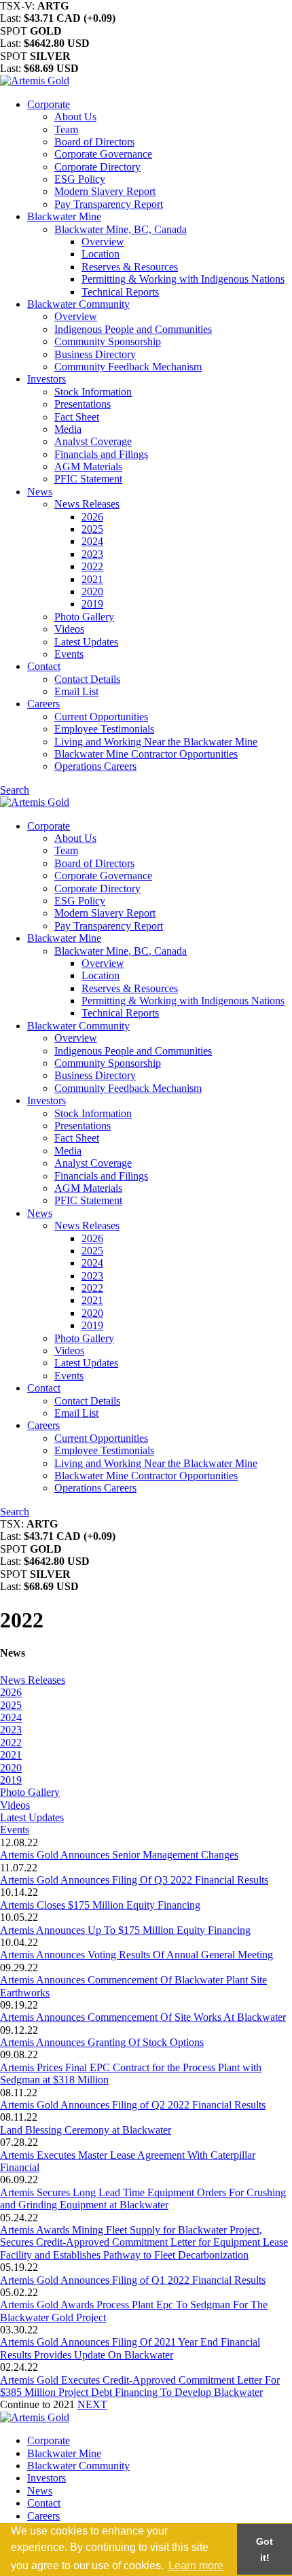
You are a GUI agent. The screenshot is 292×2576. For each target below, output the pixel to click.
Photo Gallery (84, 617)
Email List (76, 691)
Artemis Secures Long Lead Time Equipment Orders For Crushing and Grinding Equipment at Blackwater (143, 2199)
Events (69, 654)
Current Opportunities (101, 717)
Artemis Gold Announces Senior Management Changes (119, 1855)
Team (66, 129)
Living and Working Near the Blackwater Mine (156, 742)
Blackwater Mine (64, 216)
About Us (75, 117)
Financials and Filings (101, 454)
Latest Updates (86, 642)
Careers (43, 704)
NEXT (92, 2404)
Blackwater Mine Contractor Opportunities (146, 754)
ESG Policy (80, 179)
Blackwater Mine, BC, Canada (121, 229)
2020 (92, 592)
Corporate (49, 104)
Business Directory (95, 354)
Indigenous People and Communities (133, 329)
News (40, 492)
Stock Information (93, 392)
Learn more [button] (196, 2565)
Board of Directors (94, 142)
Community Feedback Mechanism (128, 367)
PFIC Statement (88, 479)
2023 (92, 554)
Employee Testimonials (104, 729)
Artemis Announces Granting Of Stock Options (102, 2042)
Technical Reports (120, 292)
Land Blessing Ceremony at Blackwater (86, 2130)
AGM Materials (88, 466)
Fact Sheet (77, 417)
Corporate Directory (97, 167)
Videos (69, 629)
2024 (92, 541)
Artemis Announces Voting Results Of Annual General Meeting (136, 1955)
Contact (44, 666)
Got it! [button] (264, 2549)
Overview (103, 242)
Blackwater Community (78, 304)
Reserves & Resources (130, 267)
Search (15, 790)
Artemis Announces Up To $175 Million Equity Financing (125, 1930)
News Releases (87, 504)
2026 (92, 517)
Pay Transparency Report (109, 204)
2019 (92, 604)
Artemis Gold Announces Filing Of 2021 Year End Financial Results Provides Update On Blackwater (130, 2348)
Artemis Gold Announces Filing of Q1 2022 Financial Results (133, 2280)
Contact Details (87, 679)
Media (68, 429)
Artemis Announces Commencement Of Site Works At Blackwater (143, 2017)
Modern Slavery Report (105, 191)
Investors (47, 379)
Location (101, 254)
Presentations (83, 404)
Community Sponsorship (108, 341)
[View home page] (35, 81)
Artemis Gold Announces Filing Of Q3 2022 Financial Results (134, 1880)
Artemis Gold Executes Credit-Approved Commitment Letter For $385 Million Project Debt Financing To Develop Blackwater (140, 2386)
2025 (92, 529)
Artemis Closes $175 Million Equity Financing (100, 1905)
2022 (92, 566)
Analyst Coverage (93, 441)
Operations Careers (95, 766)
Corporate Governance (103, 154)
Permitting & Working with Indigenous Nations (183, 279)
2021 (92, 579)
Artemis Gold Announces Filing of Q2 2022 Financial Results (133, 2105)
